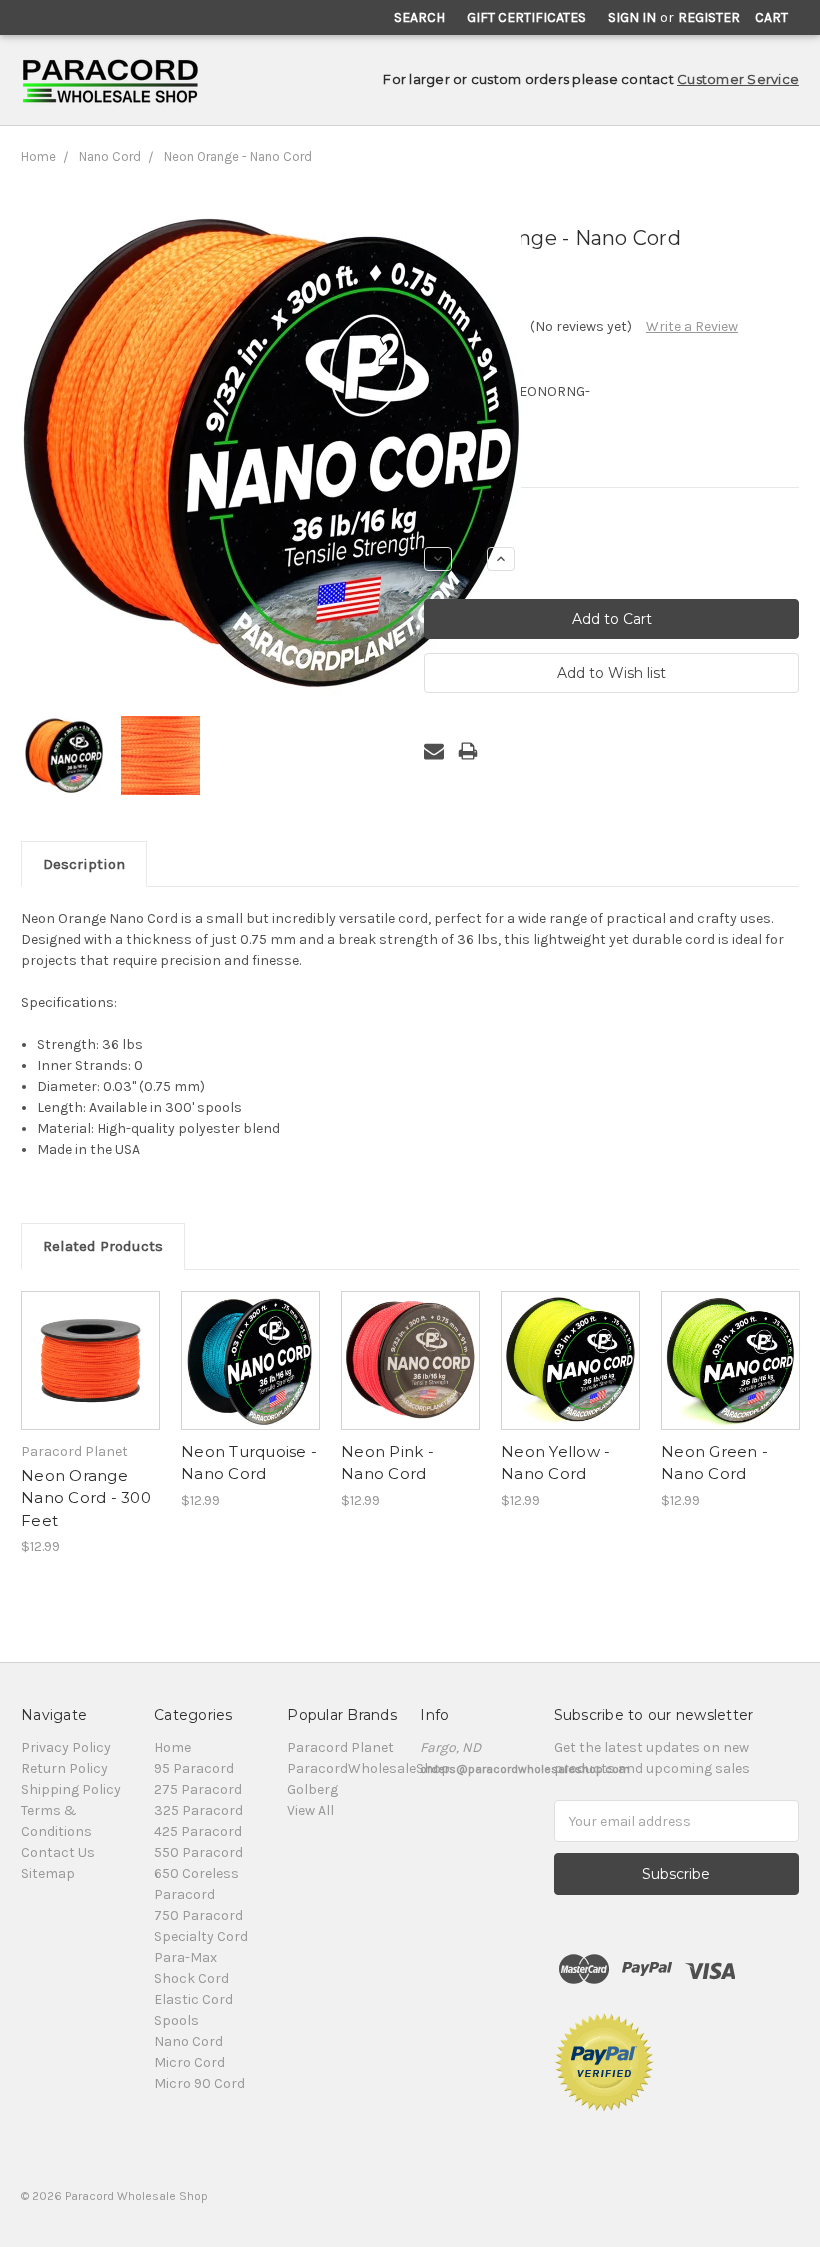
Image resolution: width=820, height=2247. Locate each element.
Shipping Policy (71, 1789)
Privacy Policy (66, 1747)
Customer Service (738, 79)
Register (709, 17)
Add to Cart (90, 1378)
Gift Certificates (526, 17)
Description (84, 864)
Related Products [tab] (103, 1246)
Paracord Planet (340, 1747)
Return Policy (64, 1768)
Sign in (632, 17)
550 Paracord (198, 1852)
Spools (176, 2020)
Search (419, 17)
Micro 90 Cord (199, 2083)
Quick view (91, 1343)
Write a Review (692, 326)
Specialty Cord (201, 1936)
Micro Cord (189, 2062)
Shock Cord (191, 1978)
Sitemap (48, 1873)
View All (310, 1810)
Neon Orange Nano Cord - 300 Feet (86, 1498)
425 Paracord (198, 1831)
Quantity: (453, 525)
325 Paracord (198, 1810)
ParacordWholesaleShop (368, 1768)
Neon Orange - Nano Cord (238, 156)
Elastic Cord (193, 1999)
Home (38, 156)
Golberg (312, 1789)
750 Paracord (198, 1915)
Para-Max (185, 1957)
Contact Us (58, 1852)
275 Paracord (198, 1789)
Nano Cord (110, 156)
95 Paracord (194, 1768)
